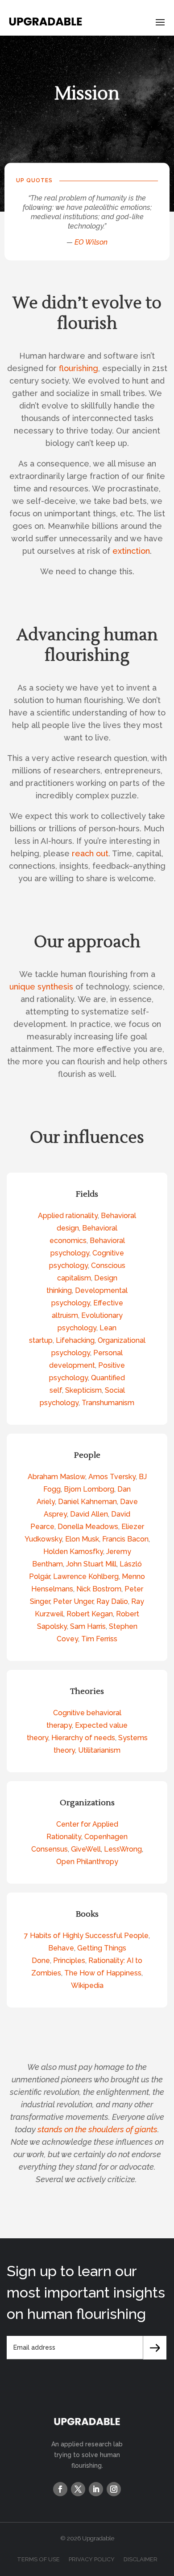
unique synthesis (41, 987)
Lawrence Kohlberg (86, 1576)
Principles (69, 1961)
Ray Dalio (112, 1601)
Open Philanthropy (87, 1862)
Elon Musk (82, 1539)
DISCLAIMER (141, 2559)
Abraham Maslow (56, 1477)
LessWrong (123, 1849)
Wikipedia (87, 1985)
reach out (90, 853)
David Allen (89, 1514)
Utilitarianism (99, 1750)
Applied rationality (68, 1216)
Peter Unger (73, 1601)
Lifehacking (75, 1340)
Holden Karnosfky (73, 1552)
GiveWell (86, 1849)
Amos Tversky (112, 1477)
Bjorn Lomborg (89, 1489)
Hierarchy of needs (83, 1738)
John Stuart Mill (91, 1564)
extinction (131, 551)
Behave (61, 1948)
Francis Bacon (125, 1539)
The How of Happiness (103, 1973)
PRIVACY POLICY (92, 2559)
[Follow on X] (78, 2489)
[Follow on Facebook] (60, 2489)
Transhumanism (108, 1403)
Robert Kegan (90, 1614)
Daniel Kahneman (87, 1502)
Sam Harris (88, 1626)
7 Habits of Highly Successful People (86, 1936)
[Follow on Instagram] (114, 2489)
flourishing (79, 368)
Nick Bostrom (99, 1589)
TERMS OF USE (38, 2559)
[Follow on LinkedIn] (96, 2489)
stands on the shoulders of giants (97, 2129)
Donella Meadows (88, 1527)
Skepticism (83, 1390)
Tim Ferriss (99, 1639)
